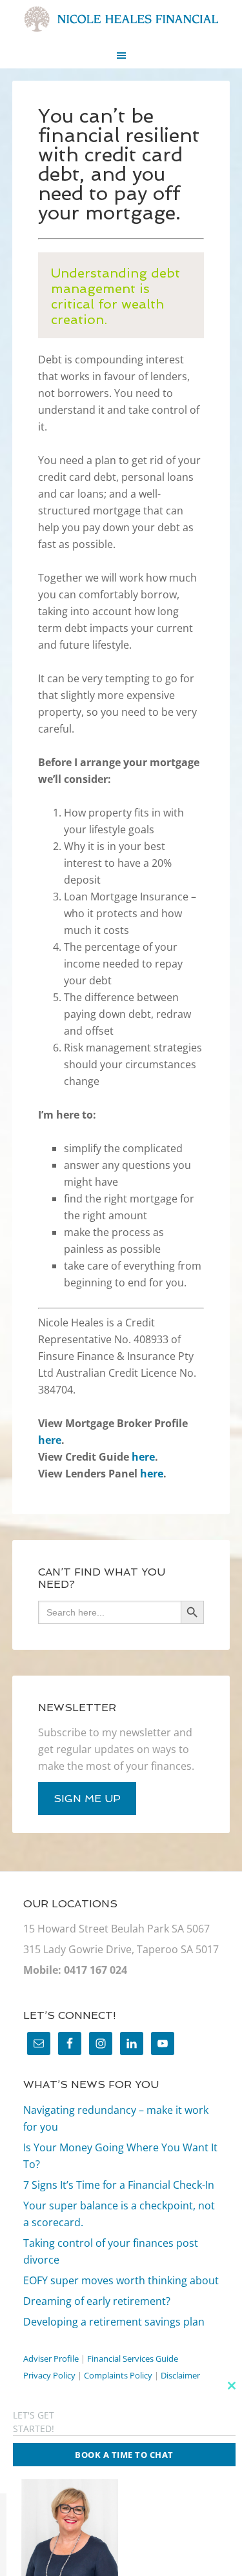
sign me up (87, 1799)
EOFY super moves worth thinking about (121, 2280)
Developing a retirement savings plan (114, 2322)
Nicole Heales (121, 19)
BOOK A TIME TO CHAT (124, 2455)
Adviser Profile (51, 2358)
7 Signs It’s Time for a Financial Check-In (119, 2185)
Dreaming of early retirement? (97, 2301)
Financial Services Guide (133, 2358)
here (50, 1440)
